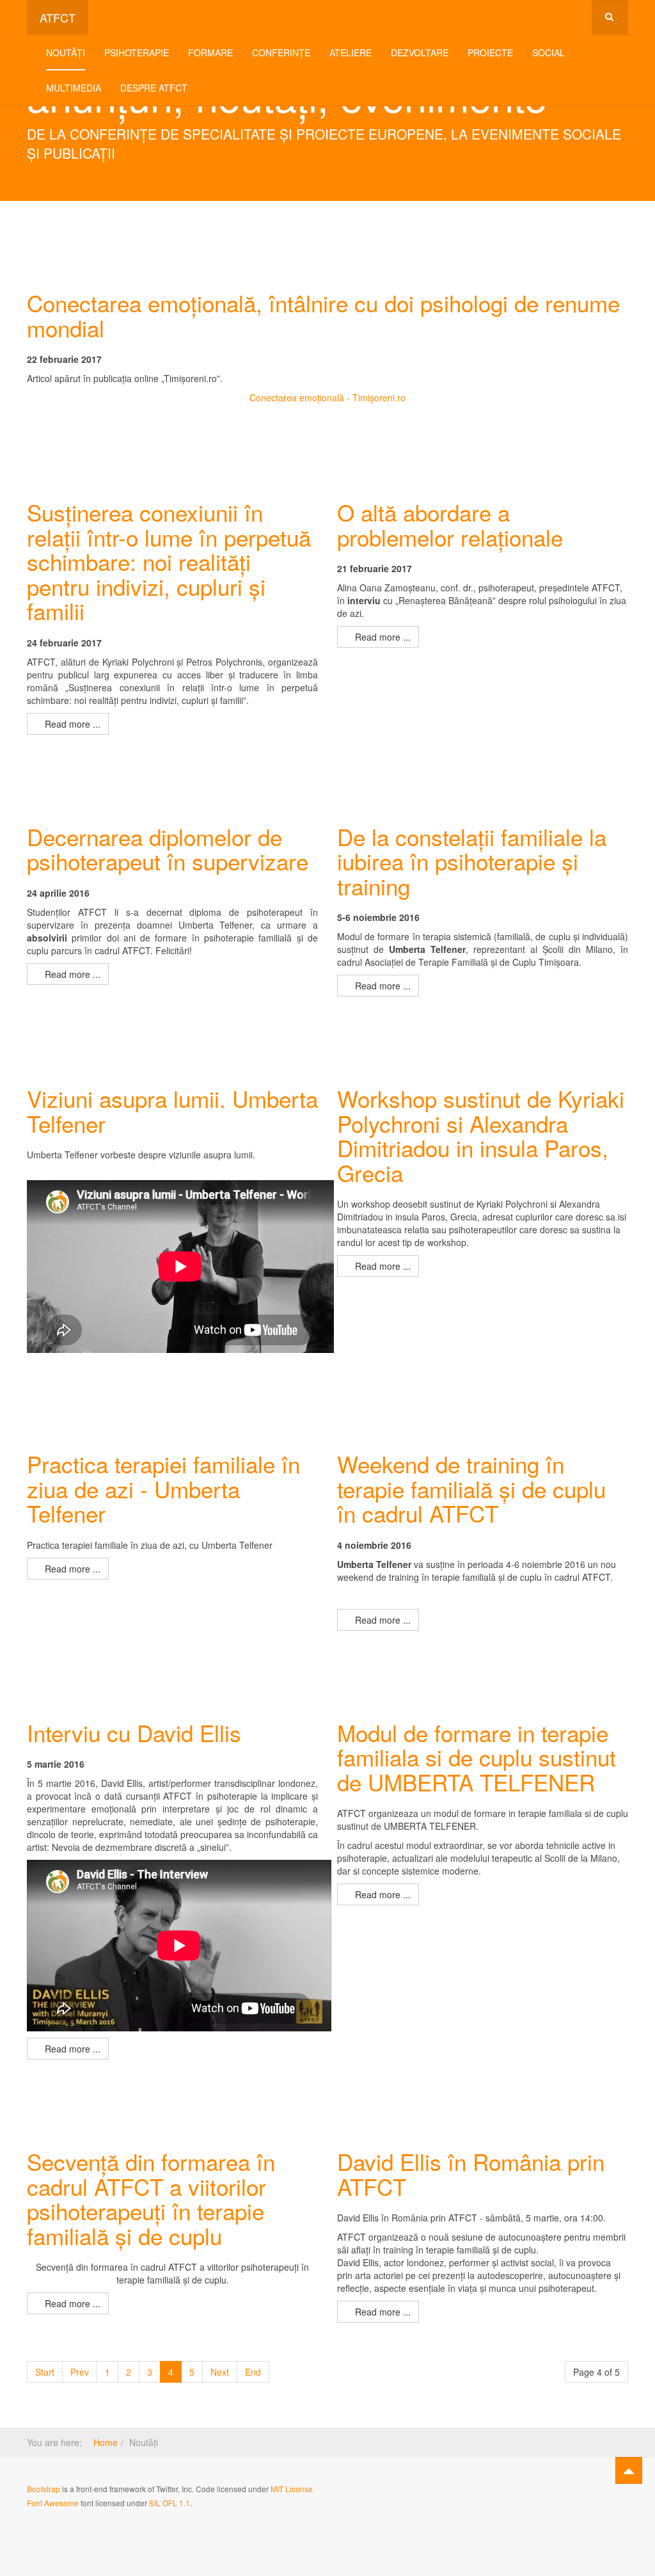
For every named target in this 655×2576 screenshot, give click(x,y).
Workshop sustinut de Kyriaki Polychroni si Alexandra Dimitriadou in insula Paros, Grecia (481, 1135)
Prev (80, 2372)
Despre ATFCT (154, 88)
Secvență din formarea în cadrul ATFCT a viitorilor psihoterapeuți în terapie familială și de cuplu (151, 2198)
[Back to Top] (629, 2470)
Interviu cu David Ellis (134, 1732)
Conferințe (281, 52)
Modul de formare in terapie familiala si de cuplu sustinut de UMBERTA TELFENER (477, 1757)
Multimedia (74, 88)
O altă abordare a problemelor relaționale (450, 524)
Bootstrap (43, 2489)
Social (548, 52)
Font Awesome (53, 2503)
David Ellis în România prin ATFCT (471, 2174)
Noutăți (66, 52)
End (253, 2372)
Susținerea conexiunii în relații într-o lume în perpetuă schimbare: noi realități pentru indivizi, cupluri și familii (169, 561)
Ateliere (351, 52)
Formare (210, 52)
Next (220, 2372)
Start (45, 2372)
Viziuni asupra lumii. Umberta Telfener (172, 1111)
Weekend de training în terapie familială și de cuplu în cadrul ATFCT (471, 1488)
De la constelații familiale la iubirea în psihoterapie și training (472, 861)
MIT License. (293, 2489)
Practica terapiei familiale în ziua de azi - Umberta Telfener (163, 1488)
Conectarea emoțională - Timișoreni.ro (327, 397)
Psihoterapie (137, 52)
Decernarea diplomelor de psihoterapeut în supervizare (168, 849)
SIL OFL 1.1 (170, 2503)
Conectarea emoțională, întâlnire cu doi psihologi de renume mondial (323, 315)
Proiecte (490, 52)
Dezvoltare (420, 52)
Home (106, 2442)
